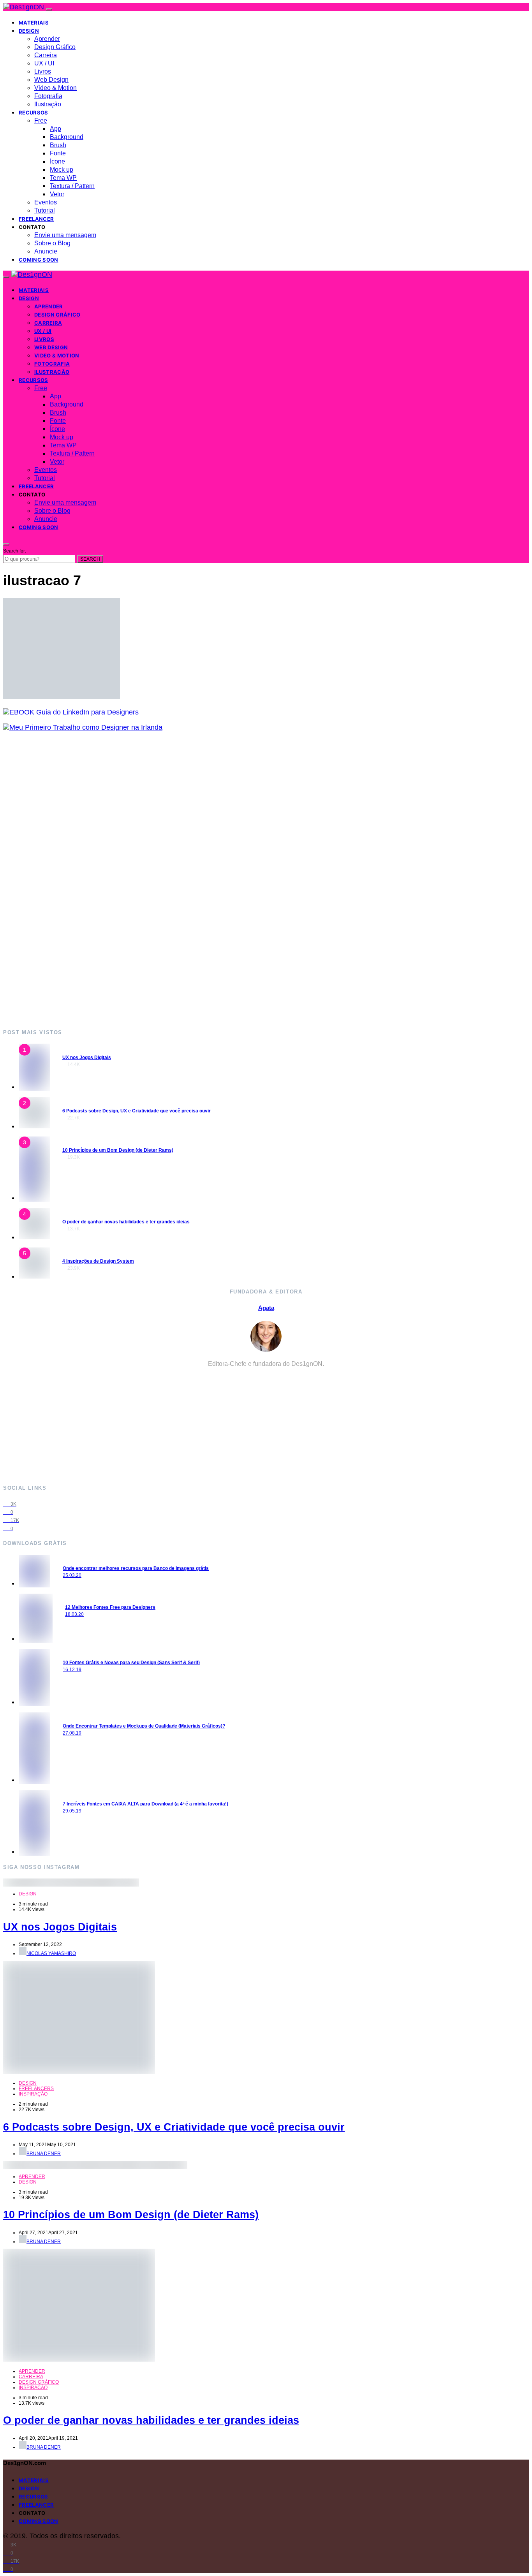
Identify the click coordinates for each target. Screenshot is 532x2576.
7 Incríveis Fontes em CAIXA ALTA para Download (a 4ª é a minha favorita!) (145, 1804)
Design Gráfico (55, 47)
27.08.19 (72, 1733)
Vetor (57, 194)
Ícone (57, 161)
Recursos (33, 113)
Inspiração (33, 2094)
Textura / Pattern (72, 186)
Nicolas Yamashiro (51, 1953)
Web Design (51, 80)
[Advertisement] (237, 880)
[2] (34, 1126)
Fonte (58, 153)
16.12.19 (72, 1670)
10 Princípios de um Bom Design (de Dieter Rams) (118, 1150)
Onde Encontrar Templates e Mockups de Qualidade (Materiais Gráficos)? (144, 1726)
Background (67, 137)
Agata (266, 1308)
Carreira (46, 55)
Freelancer (36, 219)
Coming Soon (39, 260)
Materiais (34, 23)
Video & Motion (55, 88)
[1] (34, 1087)
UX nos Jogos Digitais (87, 1057)
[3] (34, 1198)
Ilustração (48, 104)
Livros (43, 71)
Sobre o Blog (52, 243)
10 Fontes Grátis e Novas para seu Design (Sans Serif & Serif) (131, 1663)
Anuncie (46, 251)
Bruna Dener (44, 2154)
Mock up (62, 170)
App (55, 129)
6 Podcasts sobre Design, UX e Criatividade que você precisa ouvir (137, 1111)
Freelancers (36, 2089)
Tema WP (63, 178)
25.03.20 (72, 1575)
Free (41, 121)
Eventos (46, 202)
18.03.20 (74, 1614)
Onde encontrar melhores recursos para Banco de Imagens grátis (136, 1568)
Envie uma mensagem (65, 235)
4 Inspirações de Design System (98, 1261)
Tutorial (45, 210)
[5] (34, 1276)
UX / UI (44, 63)
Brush (58, 145)
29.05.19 (72, 1811)
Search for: (15, 551)
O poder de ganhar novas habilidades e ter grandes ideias (126, 1222)
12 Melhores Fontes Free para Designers (110, 1607)
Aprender (47, 39)
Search (90, 559)
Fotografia (48, 96)
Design (29, 31)
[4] (34, 1237)
